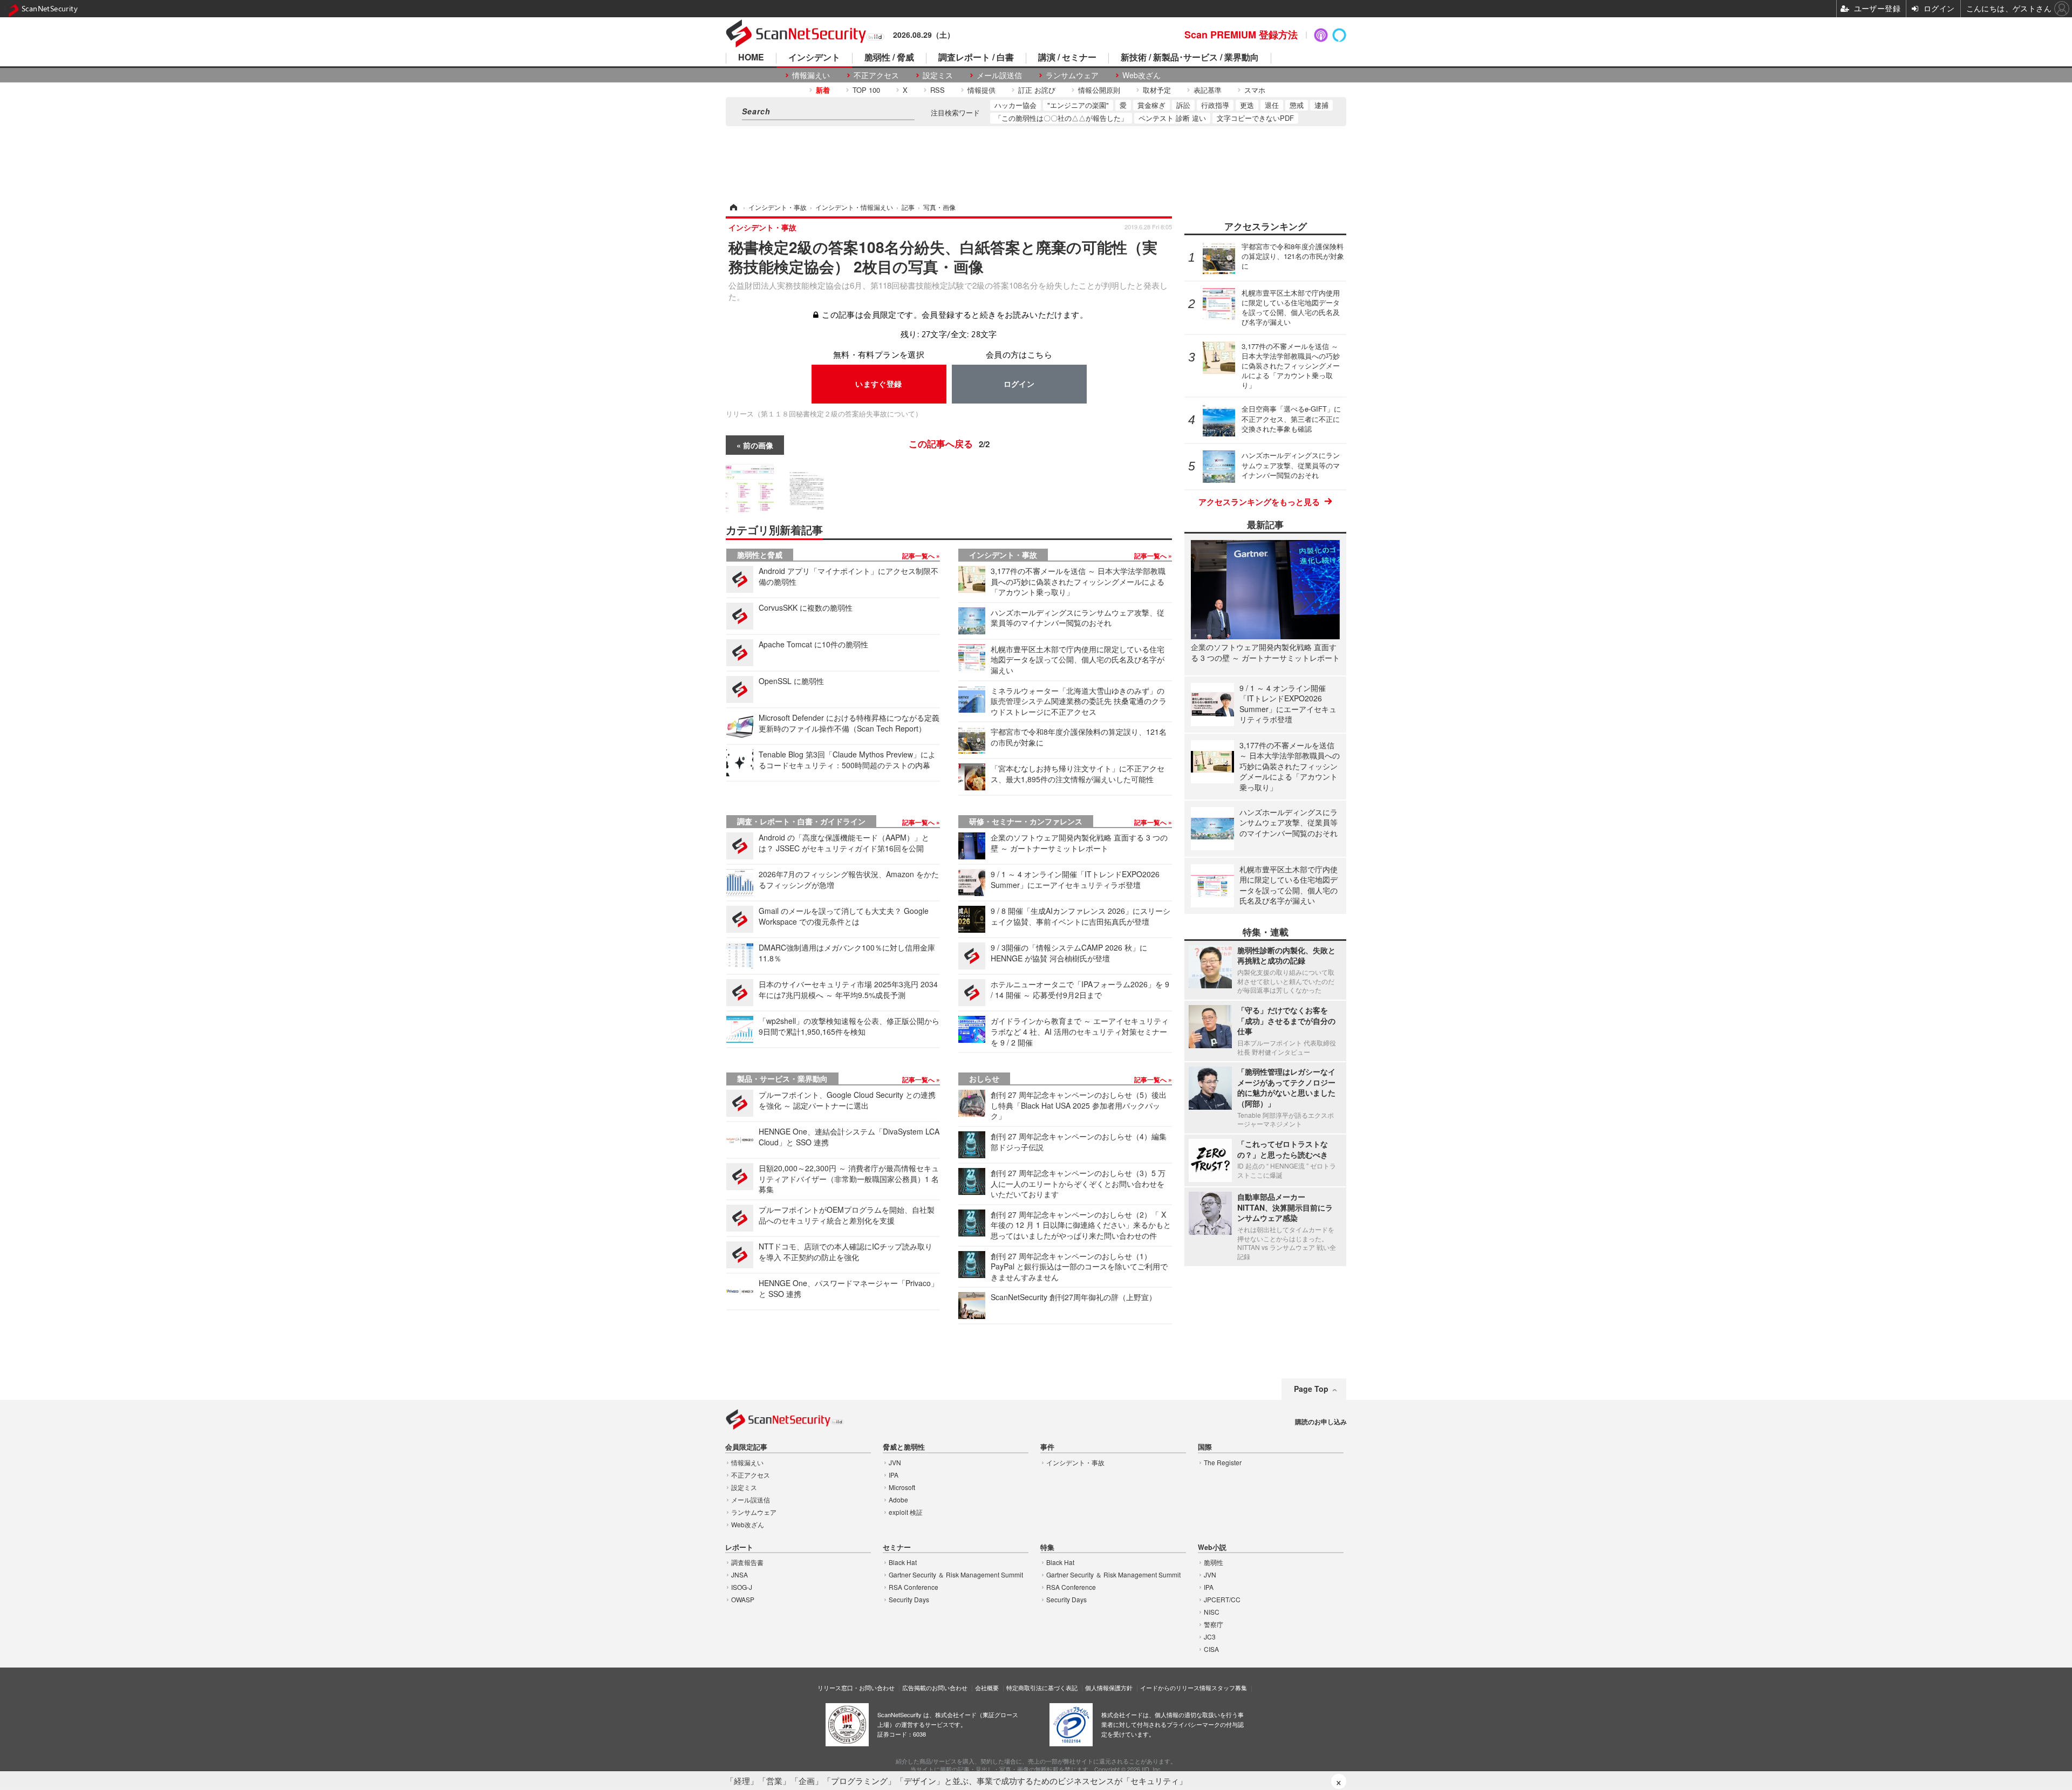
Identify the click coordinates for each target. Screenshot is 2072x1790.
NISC (1212, 1612)
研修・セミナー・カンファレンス (1026, 821)
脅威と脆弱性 (904, 1447)
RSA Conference (914, 1587)
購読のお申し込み (1321, 1422)
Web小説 (1212, 1548)
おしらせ (984, 1078)
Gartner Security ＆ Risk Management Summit (956, 1574)
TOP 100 (866, 90)
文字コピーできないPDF (1255, 118)
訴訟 (1183, 105)
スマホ (1255, 90)
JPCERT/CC (1222, 1599)
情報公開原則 (1099, 90)
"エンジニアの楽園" (1078, 105)
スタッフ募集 (1229, 1687)
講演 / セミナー (1067, 58)
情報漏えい (811, 75)
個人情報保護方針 (1109, 1687)
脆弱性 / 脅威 (889, 58)
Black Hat (903, 1562)
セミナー (897, 1548)
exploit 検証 (906, 1512)
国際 (1205, 1447)
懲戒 (1297, 105)
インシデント (814, 58)
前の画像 (758, 445)
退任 (1272, 105)
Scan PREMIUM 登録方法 (1241, 35)
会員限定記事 (746, 1447)
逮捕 (1321, 105)
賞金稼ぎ (1151, 105)
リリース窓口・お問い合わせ (856, 1687)
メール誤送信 (999, 75)
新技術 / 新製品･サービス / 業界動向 (1190, 58)
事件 (1047, 1447)
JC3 (1210, 1637)
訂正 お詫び (1037, 90)
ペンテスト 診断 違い (1172, 118)
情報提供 (982, 90)
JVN (895, 1462)
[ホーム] (733, 207)
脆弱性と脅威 (760, 555)
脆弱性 (1214, 1562)
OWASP (743, 1599)
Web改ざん (1141, 75)
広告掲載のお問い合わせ (935, 1687)
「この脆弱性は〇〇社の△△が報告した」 (1061, 118)
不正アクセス (876, 75)
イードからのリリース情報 (1176, 1687)
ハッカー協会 (1015, 105)
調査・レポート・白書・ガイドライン (801, 821)
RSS (938, 90)
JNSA (739, 1574)
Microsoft (902, 1487)
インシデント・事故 (1003, 555)
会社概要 (987, 1687)
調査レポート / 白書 (976, 58)
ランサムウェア (1072, 75)
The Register (1223, 1462)
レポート (739, 1548)
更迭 (1247, 105)
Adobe (898, 1499)
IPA (894, 1475)
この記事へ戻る (949, 443)
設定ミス (938, 75)
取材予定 (1157, 90)
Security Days (909, 1599)
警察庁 (1214, 1624)
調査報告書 (747, 1562)
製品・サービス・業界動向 (782, 1078)
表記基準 (1208, 90)
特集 (1047, 1548)
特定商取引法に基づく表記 (1042, 1687)
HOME (751, 58)
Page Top (1311, 1389)
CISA (1211, 1649)
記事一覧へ (919, 556)
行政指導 (1215, 105)
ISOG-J (742, 1587)
